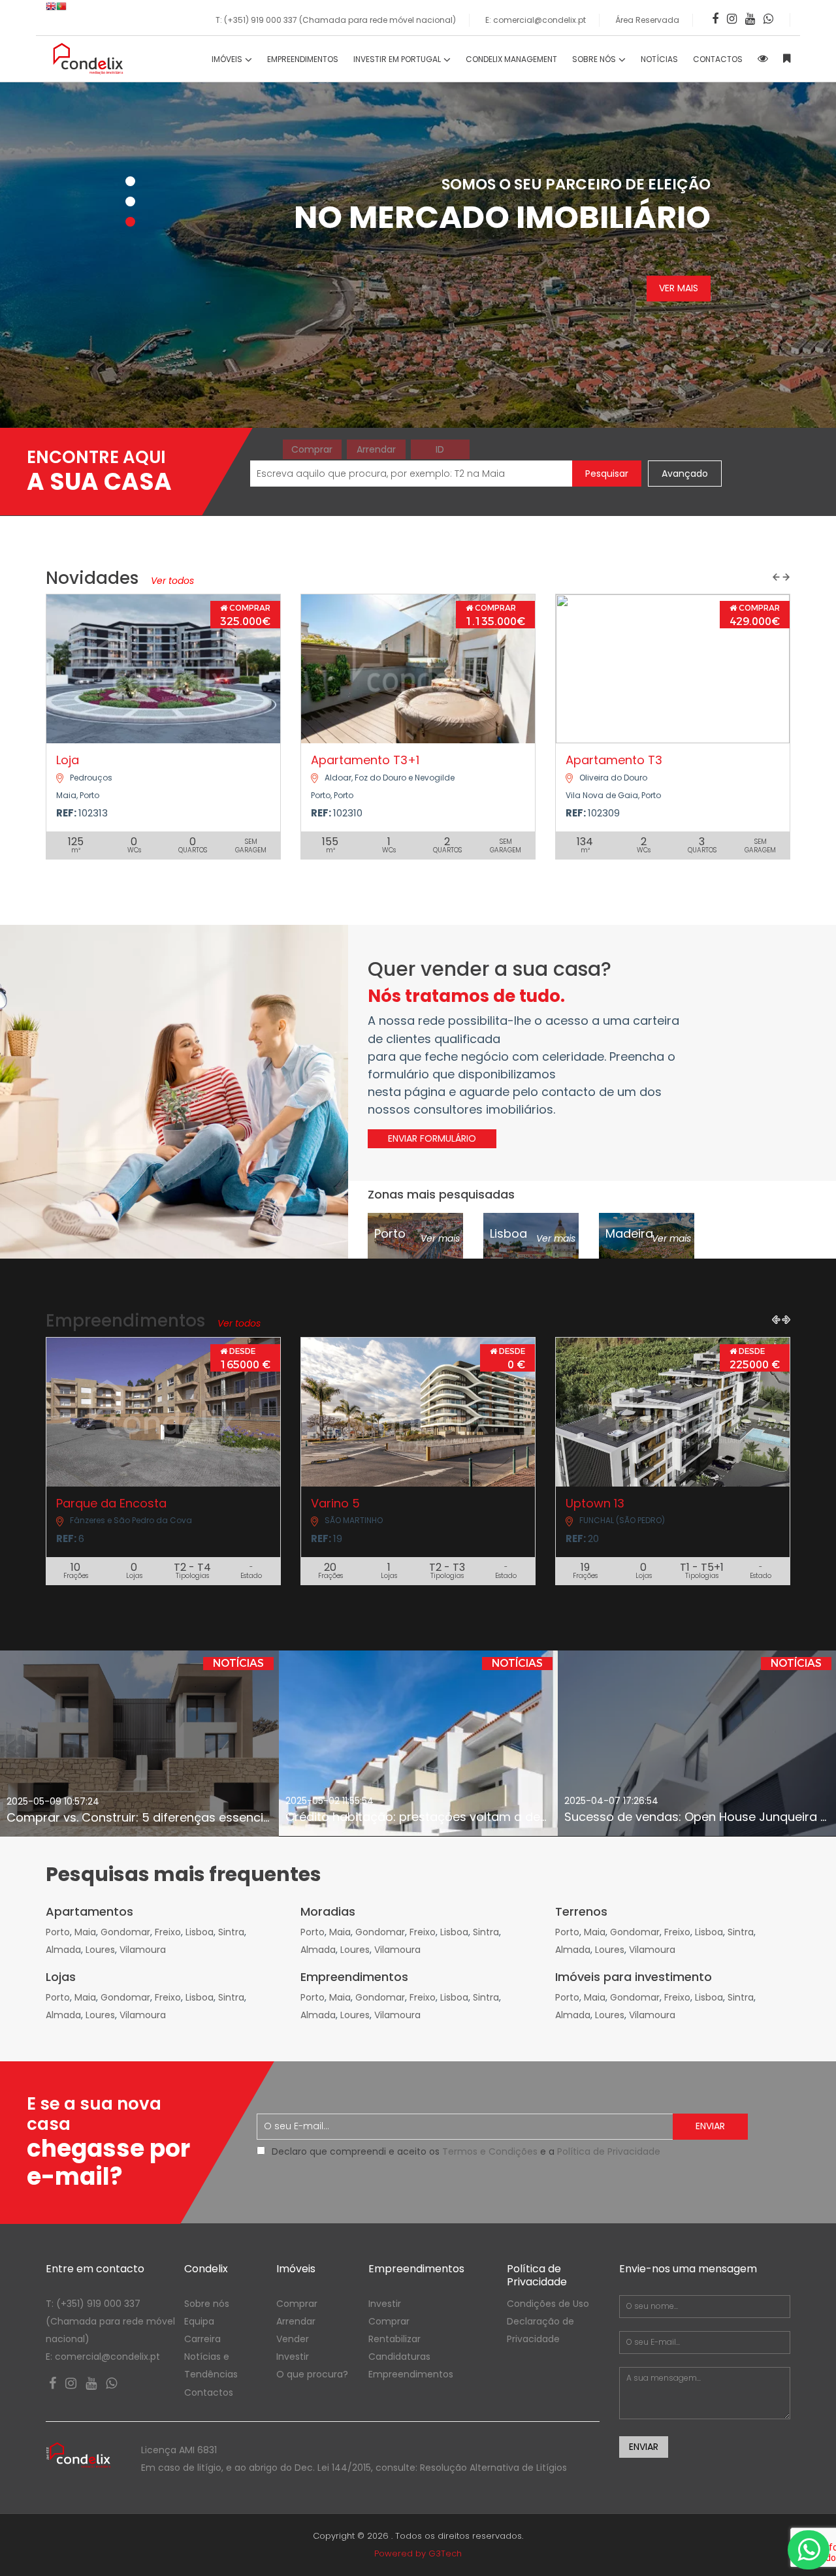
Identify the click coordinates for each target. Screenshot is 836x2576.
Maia (85, 1932)
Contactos (209, 2392)
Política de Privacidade (609, 2151)
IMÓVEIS (228, 59)
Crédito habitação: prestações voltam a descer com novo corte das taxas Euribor (527, 1817)
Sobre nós (207, 2304)
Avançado (685, 474)
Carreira (202, 2339)
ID (440, 449)
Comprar (312, 449)
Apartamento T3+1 (365, 760)
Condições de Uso (548, 2304)
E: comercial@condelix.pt (536, 20)
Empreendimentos (303, 59)
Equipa (199, 2321)
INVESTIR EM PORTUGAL (398, 59)
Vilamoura (143, 1950)
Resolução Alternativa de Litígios (493, 2468)
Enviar (710, 2126)
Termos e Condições (490, 2151)
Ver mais (679, 289)
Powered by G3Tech (418, 2553)
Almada (63, 1950)
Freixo (168, 1932)
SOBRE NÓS (595, 59)
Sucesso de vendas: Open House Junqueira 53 (700, 1817)
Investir (293, 2357)
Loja (68, 760)
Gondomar (125, 1932)
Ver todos (171, 581)
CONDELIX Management (511, 59)
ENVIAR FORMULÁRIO (432, 1138)
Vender (293, 2339)
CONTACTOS (718, 59)
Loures (100, 1950)
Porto (58, 1932)
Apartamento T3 (614, 760)
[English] (51, 9)
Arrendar (376, 449)
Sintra (231, 1932)
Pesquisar (607, 474)
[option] (139, 1744)
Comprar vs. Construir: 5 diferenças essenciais (143, 1817)
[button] (776, 577)
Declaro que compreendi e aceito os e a (466, 2151)
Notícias (659, 59)
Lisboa (200, 1932)
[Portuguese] (61, 9)
